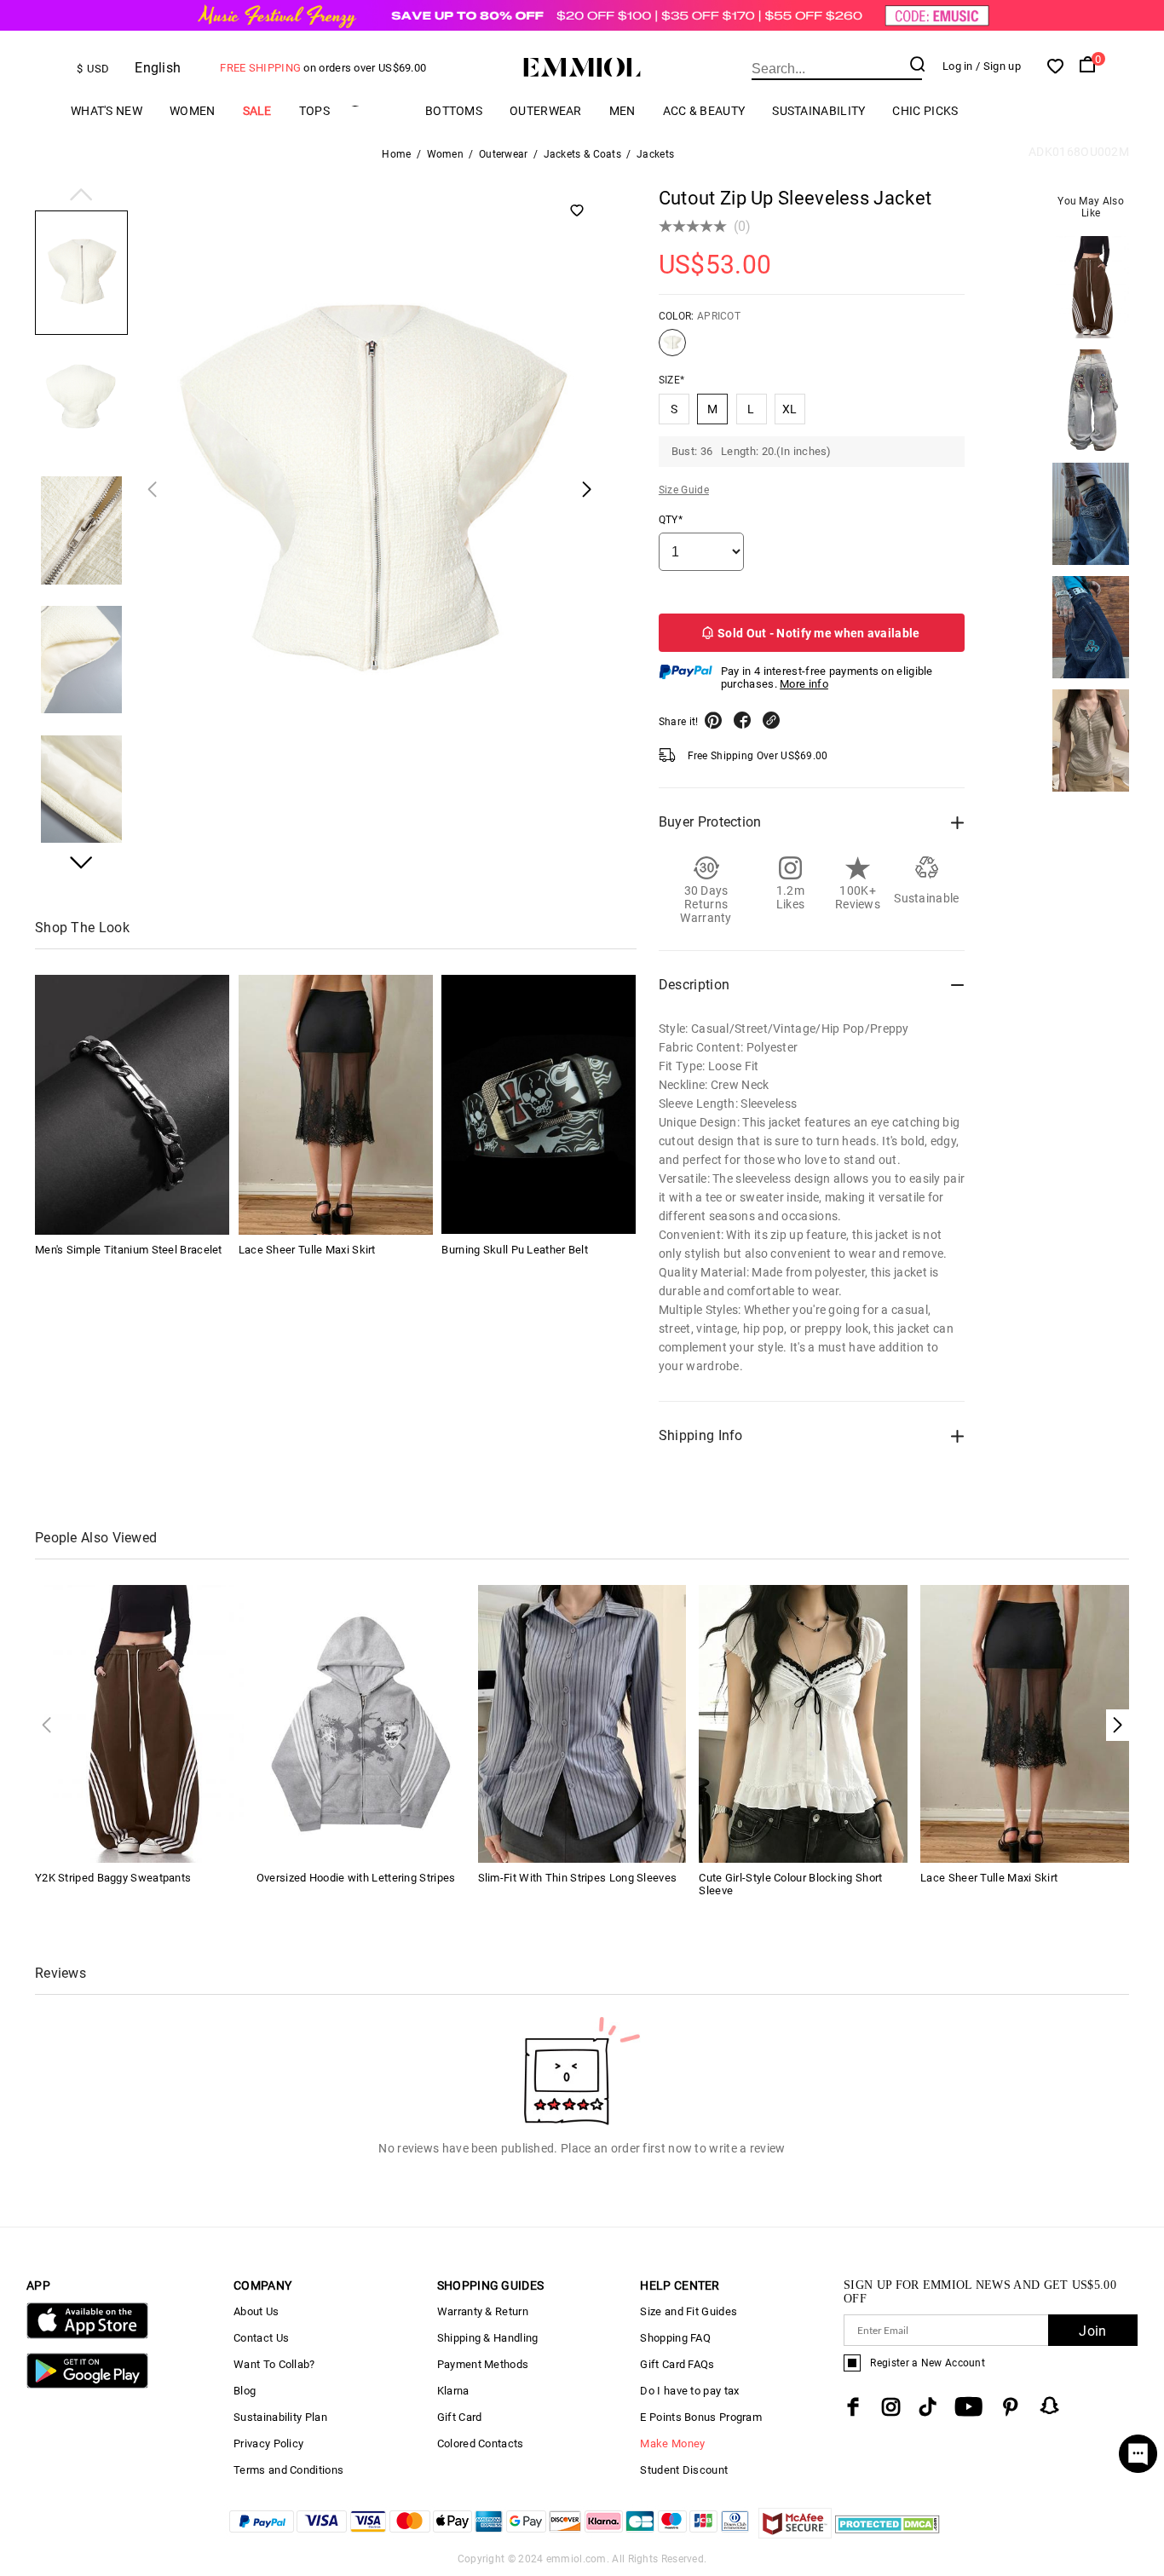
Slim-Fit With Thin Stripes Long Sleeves (578, 1878)
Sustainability (818, 111)
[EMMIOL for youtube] (968, 2407)
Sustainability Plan (280, 2417)
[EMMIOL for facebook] (853, 2407)
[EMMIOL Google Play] (87, 2385)
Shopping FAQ (675, 2338)
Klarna (453, 2391)
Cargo (377, 110)
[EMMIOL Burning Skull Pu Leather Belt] (539, 1104)
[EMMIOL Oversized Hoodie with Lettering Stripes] (361, 1723)
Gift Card (460, 2417)
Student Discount (684, 2470)
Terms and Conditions (288, 2470)
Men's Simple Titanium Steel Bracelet (129, 1249)
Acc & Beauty (704, 111)
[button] (81, 196)
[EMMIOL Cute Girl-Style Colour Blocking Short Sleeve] (803, 1723)
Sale (257, 111)
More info (804, 684)
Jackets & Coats (583, 154)
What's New (107, 111)
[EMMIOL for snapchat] (1050, 2406)
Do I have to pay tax (689, 2391)
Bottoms (454, 111)
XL (790, 409)
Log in (958, 66)
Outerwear (546, 111)
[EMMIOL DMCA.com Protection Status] (887, 2534)
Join (1092, 2331)
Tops (314, 111)
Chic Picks (925, 111)
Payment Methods (483, 2364)
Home (396, 154)
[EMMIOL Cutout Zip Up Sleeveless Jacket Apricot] (672, 349)
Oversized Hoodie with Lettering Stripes (356, 1878)
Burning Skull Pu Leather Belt (515, 1249)
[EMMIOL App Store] (87, 2335)
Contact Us (261, 2338)
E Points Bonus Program (701, 2417)
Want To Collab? (274, 2364)
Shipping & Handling (488, 2338)
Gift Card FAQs (677, 2364)
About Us (256, 2311)
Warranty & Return (483, 2311)
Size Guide (684, 490)
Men (622, 111)
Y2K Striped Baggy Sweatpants (113, 1878)
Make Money (672, 2443)
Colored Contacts (481, 2443)
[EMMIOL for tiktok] (928, 2407)
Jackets (655, 154)
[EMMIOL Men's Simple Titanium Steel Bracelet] (132, 1104)
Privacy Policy (268, 2443)
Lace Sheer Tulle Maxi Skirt (307, 1249)
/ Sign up (998, 66)
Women (193, 111)
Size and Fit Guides (689, 2311)
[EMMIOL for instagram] (891, 2407)
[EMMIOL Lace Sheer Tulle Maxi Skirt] (336, 1104)
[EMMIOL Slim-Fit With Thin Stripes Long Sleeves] (582, 1723)
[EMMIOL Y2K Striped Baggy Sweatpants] (139, 1723)
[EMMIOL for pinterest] (1011, 2407)
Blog (245, 2391)
